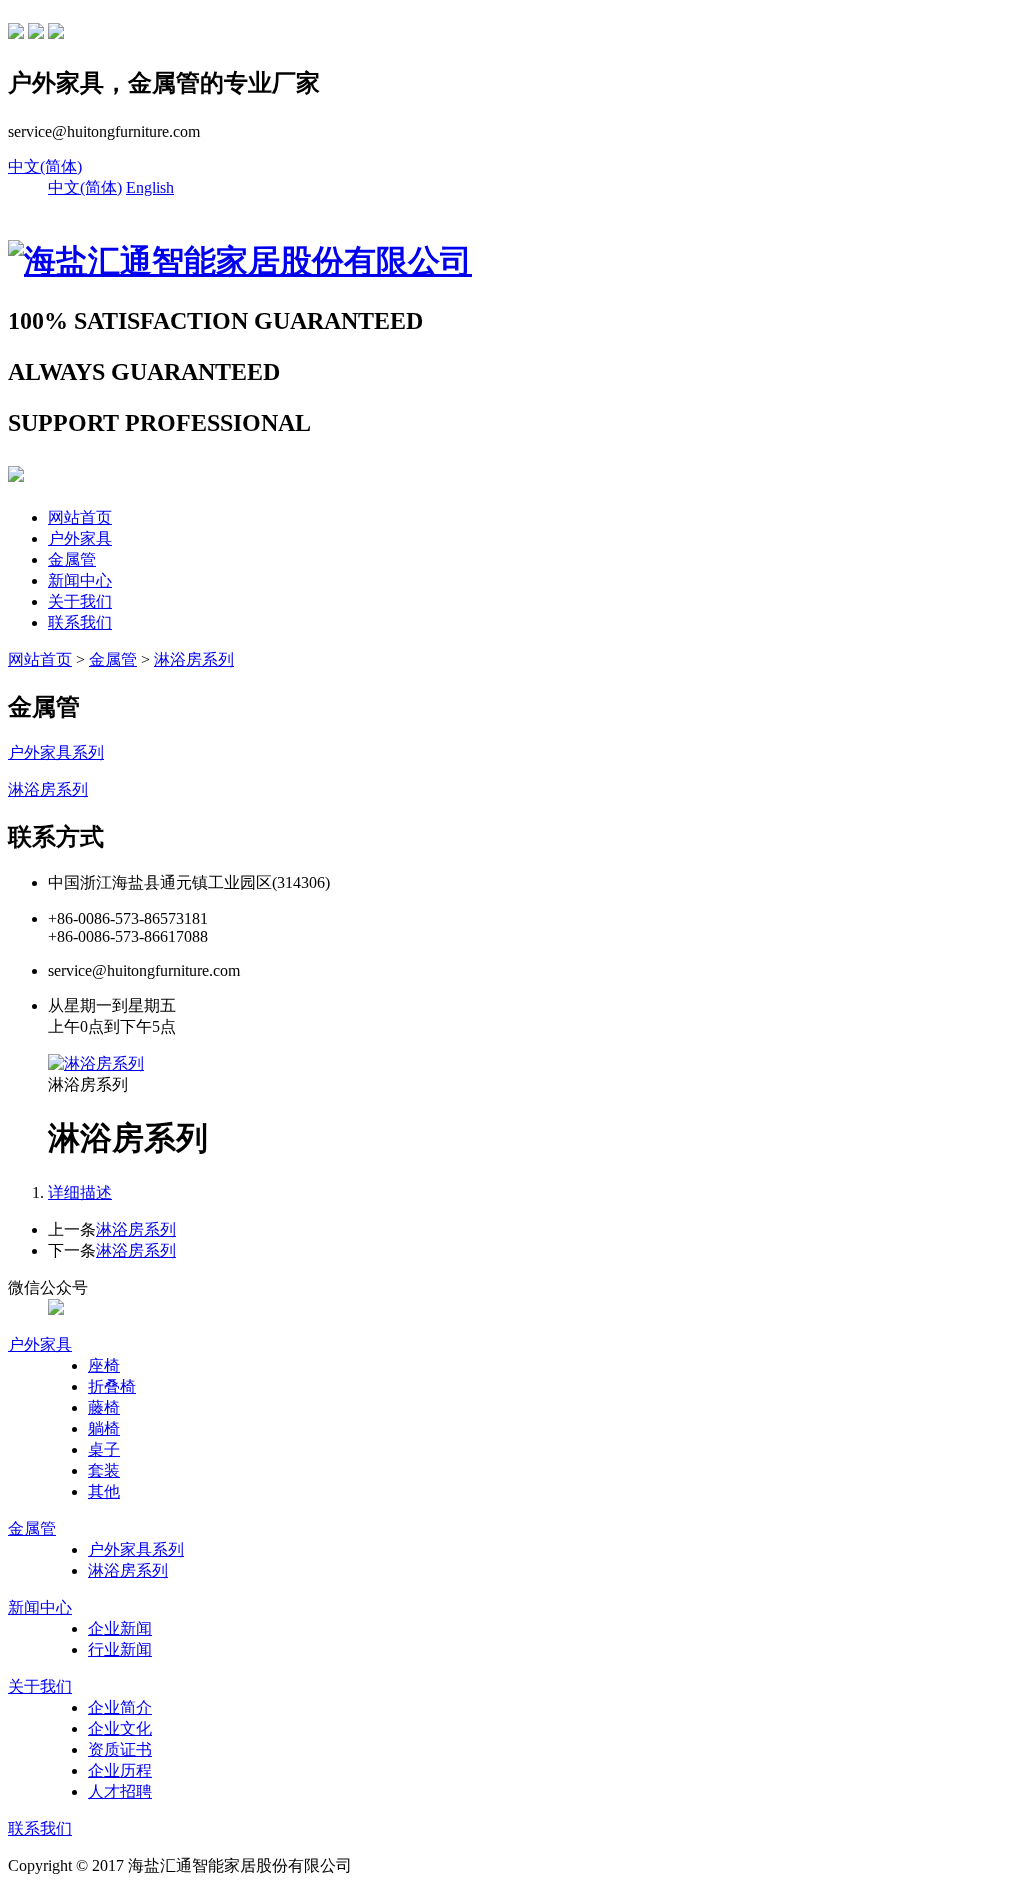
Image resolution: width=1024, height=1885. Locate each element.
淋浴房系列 (194, 659)
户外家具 (80, 538)
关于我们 (80, 601)
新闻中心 (80, 580)
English (150, 187)
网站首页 (80, 517)
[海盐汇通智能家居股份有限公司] (240, 261)
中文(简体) (45, 166)
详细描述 (80, 1192)
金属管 (72, 559)
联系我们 (80, 622)
